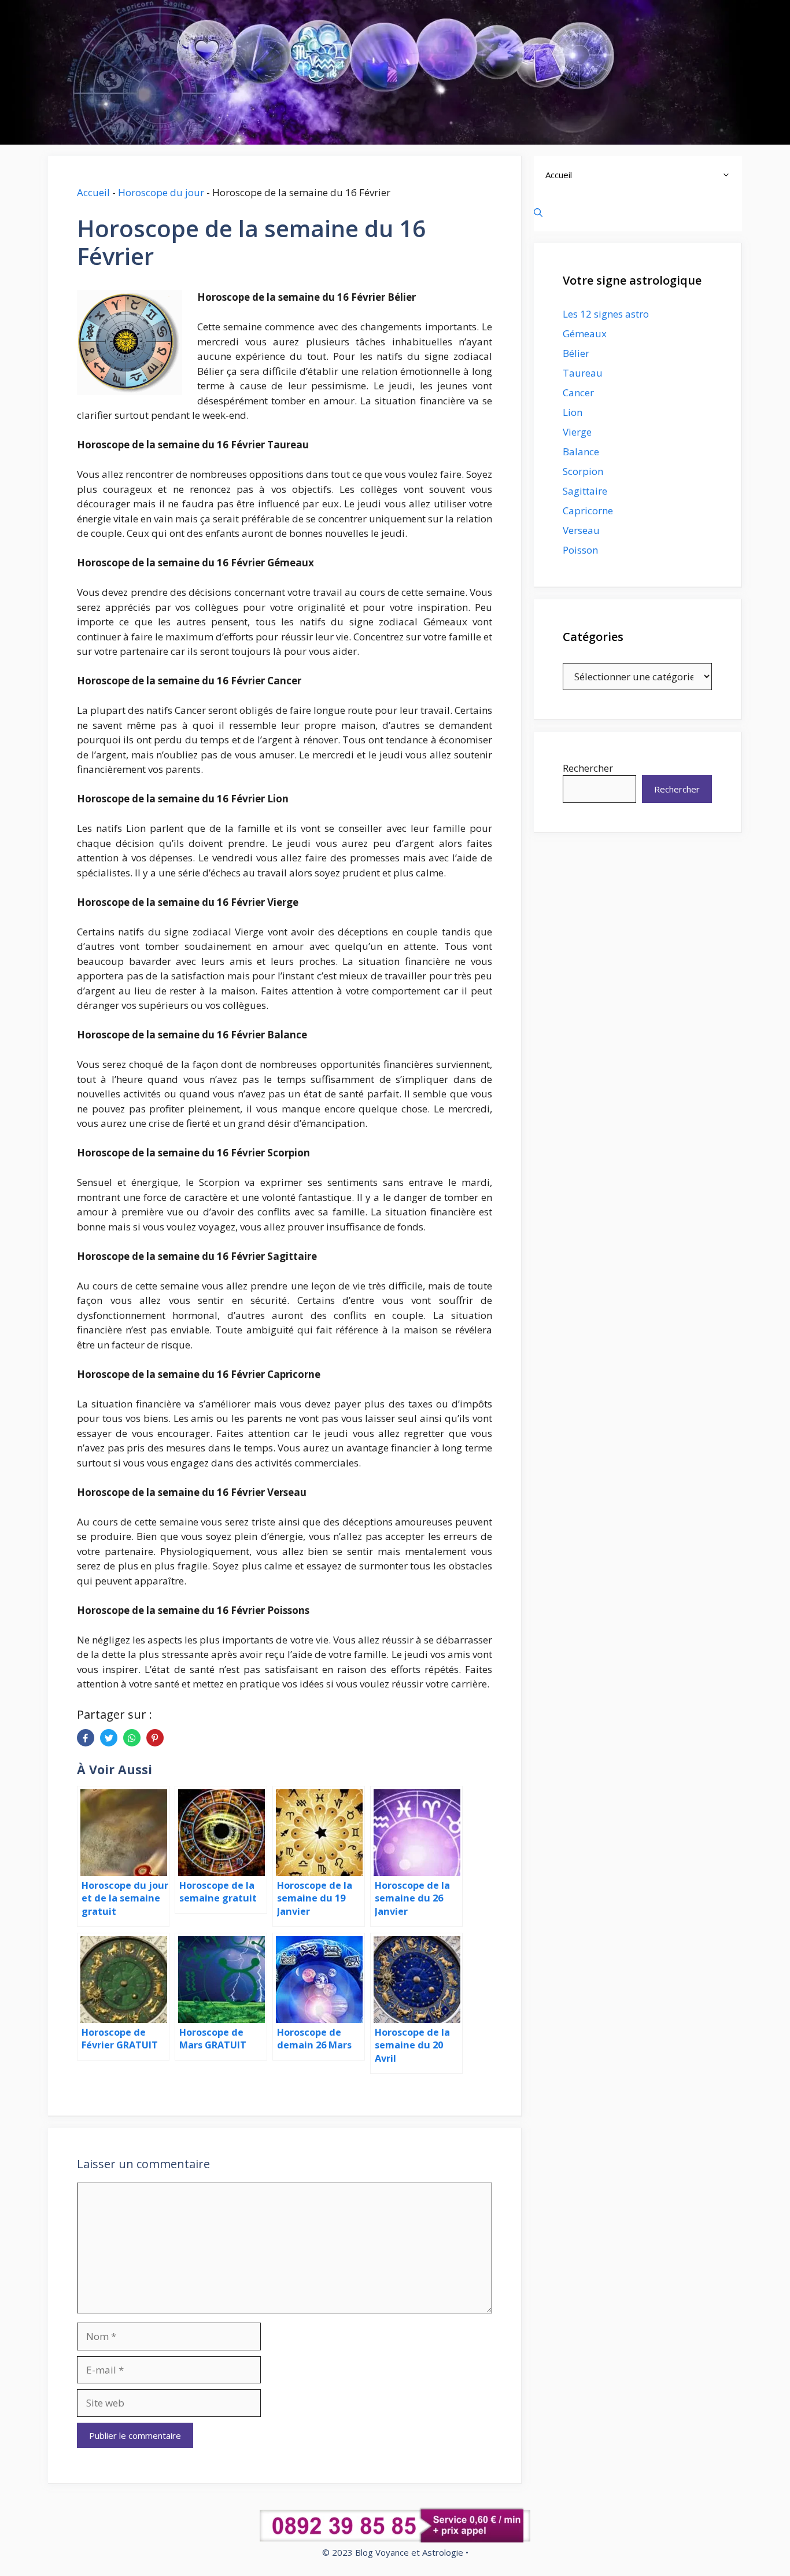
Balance (581, 452)
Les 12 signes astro (606, 314)
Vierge (577, 432)
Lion (573, 412)
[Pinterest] (155, 1738)
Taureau (583, 373)
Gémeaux (585, 333)
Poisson (580, 550)
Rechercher (588, 768)
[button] (729, 175)
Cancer (578, 393)
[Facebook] (86, 1738)
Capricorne (588, 511)
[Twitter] (109, 1738)
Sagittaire (585, 491)
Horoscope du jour (161, 192)
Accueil (93, 192)
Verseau (581, 530)
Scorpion (583, 471)
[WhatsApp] (132, 1738)
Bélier (576, 353)
